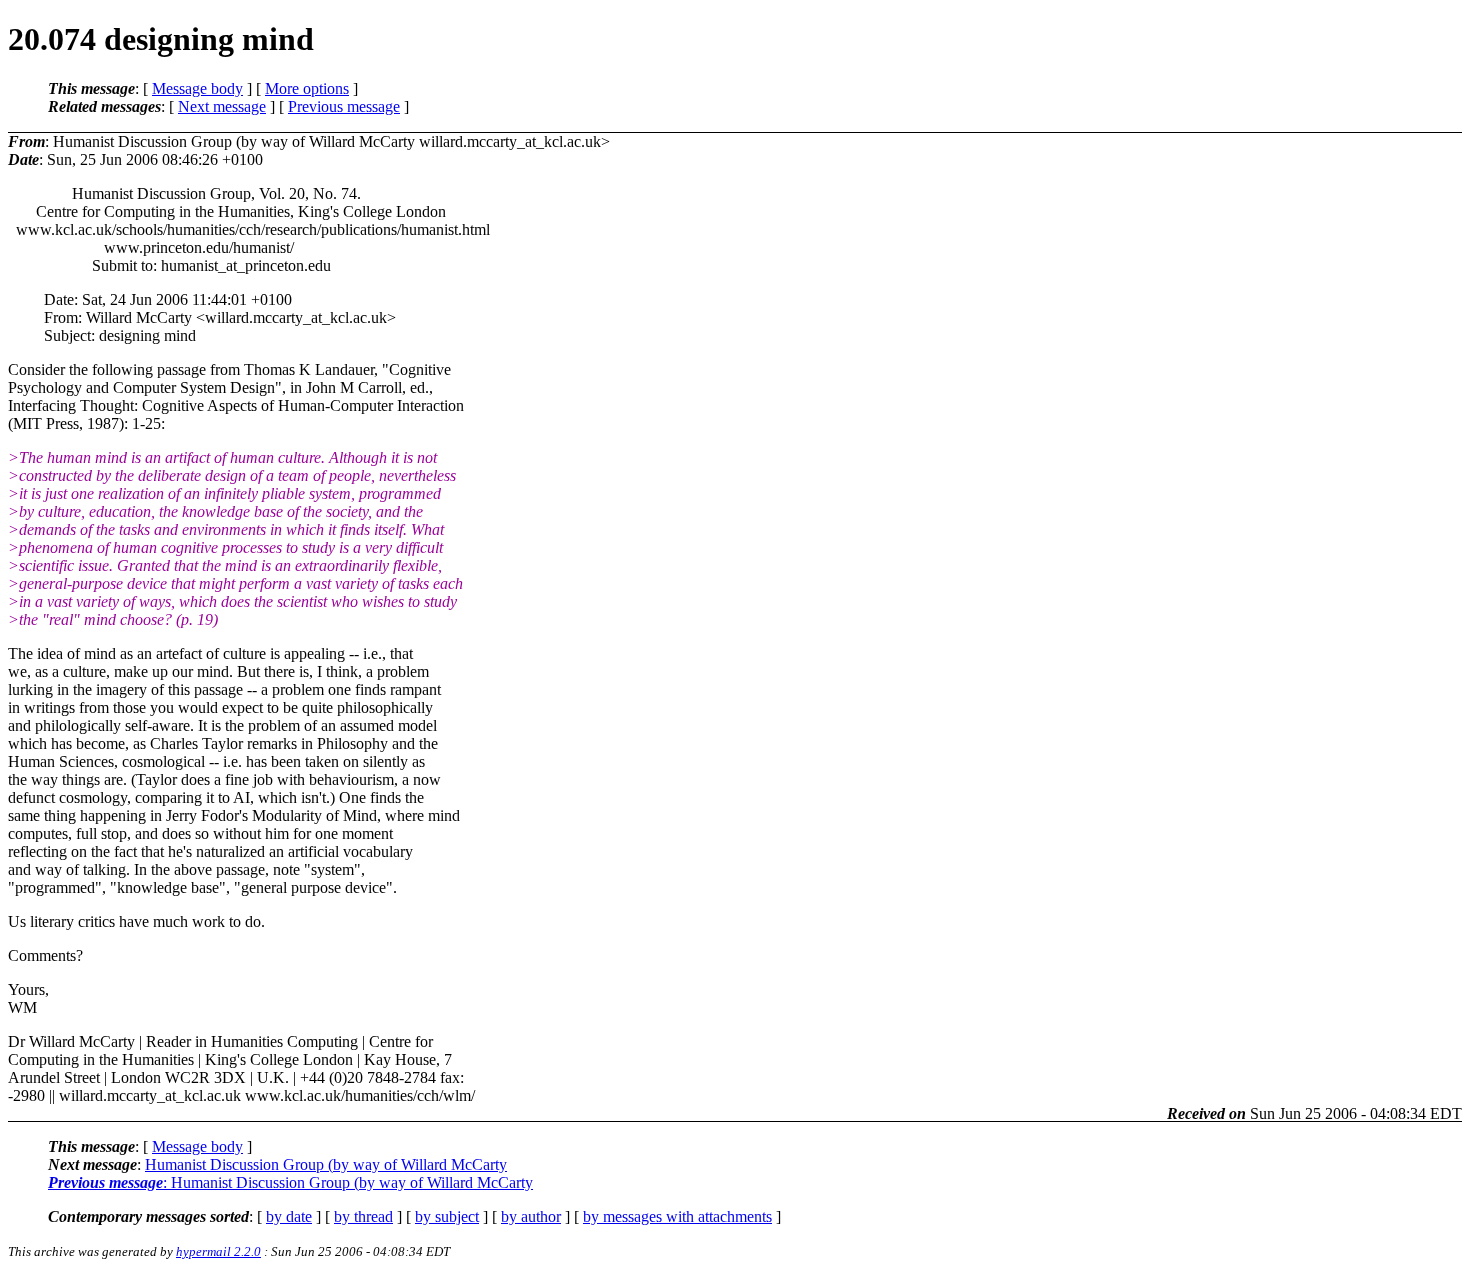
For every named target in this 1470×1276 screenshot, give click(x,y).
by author (531, 1216)
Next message (222, 106)
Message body (197, 88)
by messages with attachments (677, 1216)
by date (289, 1216)
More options (307, 88)
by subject (447, 1216)
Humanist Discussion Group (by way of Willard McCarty (326, 1164)
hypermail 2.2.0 (218, 1251)
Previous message (344, 106)
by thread (363, 1216)
